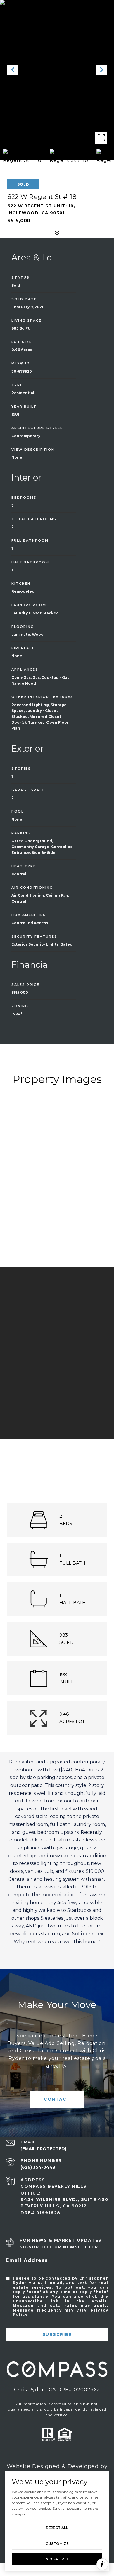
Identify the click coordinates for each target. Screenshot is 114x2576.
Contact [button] (57, 2099)
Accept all (57, 2559)
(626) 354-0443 (38, 2167)
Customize (57, 2544)
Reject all (57, 2528)
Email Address (27, 2260)
